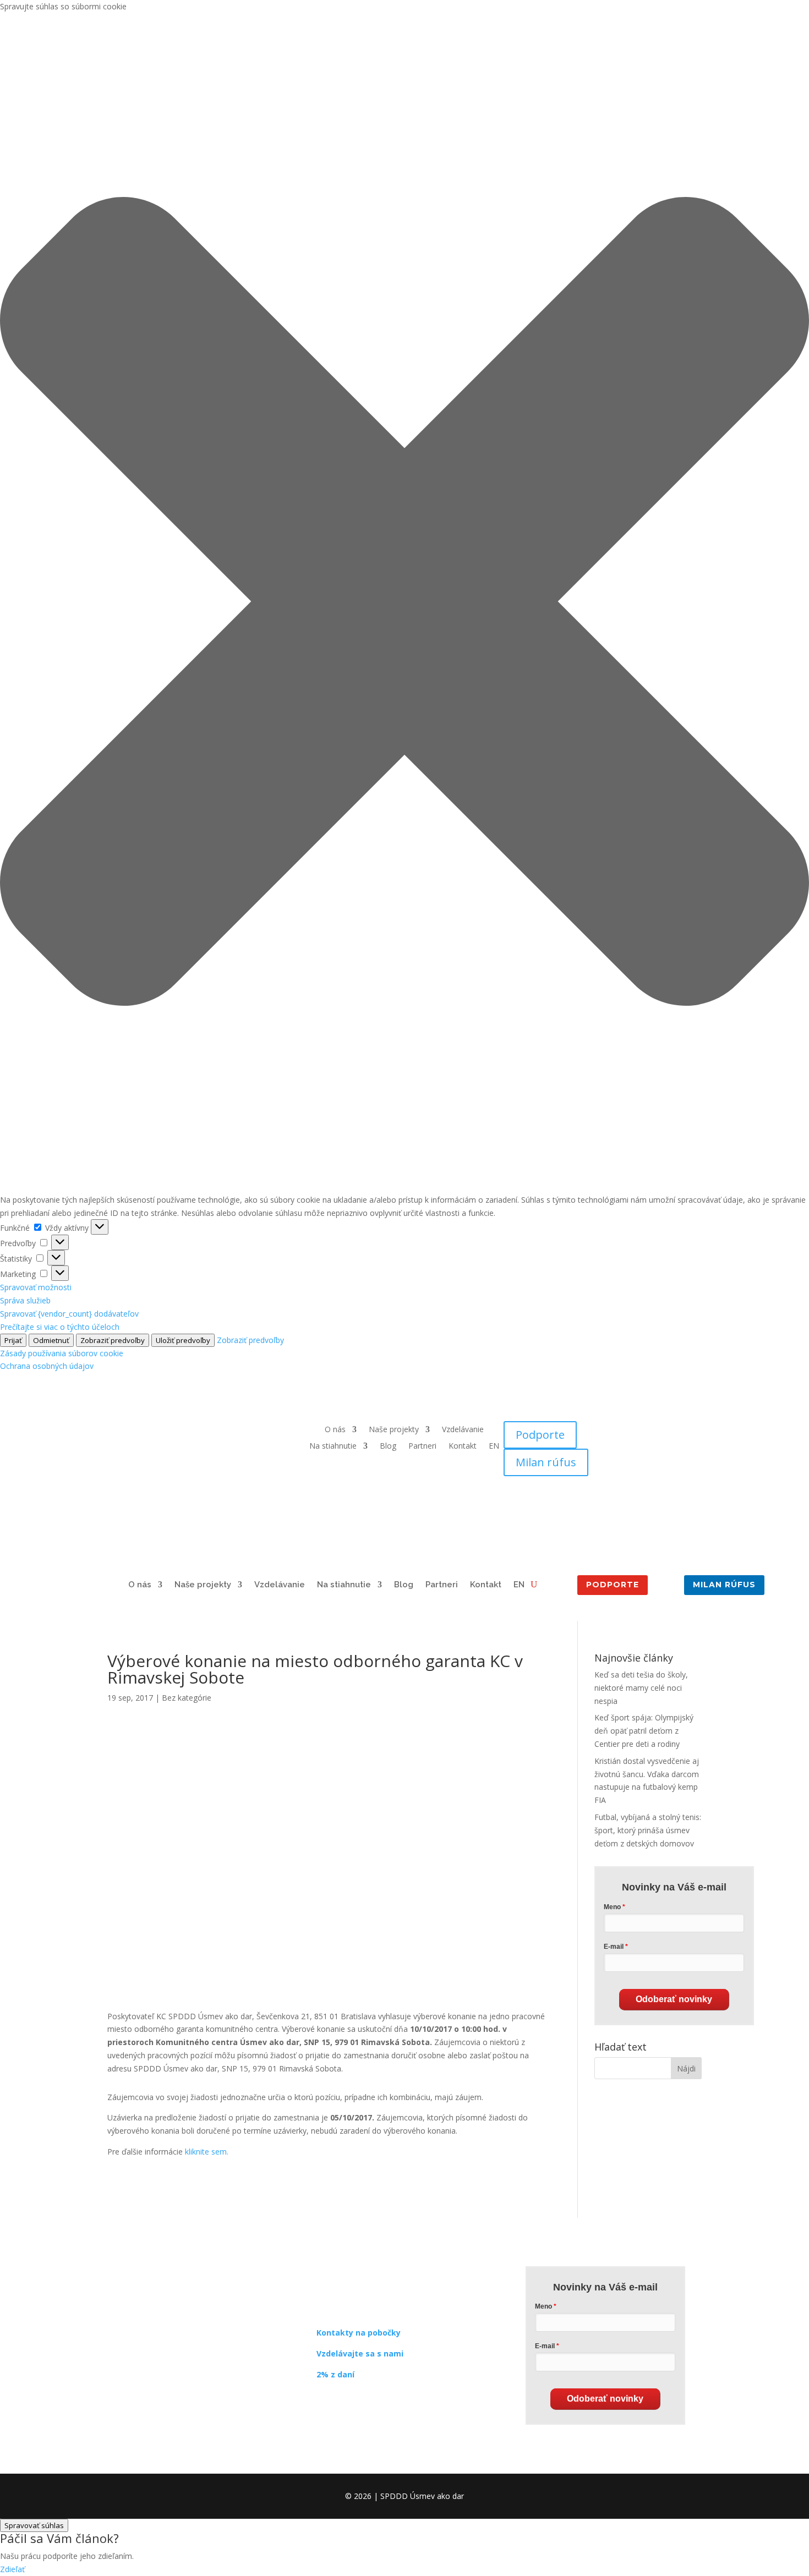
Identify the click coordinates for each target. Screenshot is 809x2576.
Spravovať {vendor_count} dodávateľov (69, 1314)
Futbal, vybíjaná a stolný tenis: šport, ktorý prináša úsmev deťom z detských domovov (648, 1830)
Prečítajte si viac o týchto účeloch (60, 1327)
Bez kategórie (187, 1698)
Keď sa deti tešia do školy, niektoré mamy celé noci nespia (641, 1688)
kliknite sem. (207, 2152)
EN (494, 1446)
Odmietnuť (51, 1340)
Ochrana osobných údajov (47, 1366)
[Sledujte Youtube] (369, 2406)
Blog (388, 1446)
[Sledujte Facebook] (325, 2406)
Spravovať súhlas (34, 2525)
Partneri (422, 1446)
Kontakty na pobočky (359, 2333)
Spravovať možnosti (36, 1287)
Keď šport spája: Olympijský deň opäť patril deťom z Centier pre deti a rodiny (644, 1731)
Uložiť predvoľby (183, 1340)
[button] (404, 603)
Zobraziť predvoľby (113, 1340)
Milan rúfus (546, 1462)
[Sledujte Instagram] (347, 2406)
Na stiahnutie (333, 1446)
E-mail (614, 1947)
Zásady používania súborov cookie (62, 1353)
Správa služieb (25, 1300)
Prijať (13, 1340)
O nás (335, 1430)
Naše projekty (394, 1430)
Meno (612, 1907)
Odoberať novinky (674, 1999)
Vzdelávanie (463, 1430)
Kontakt (463, 1446)
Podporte (540, 1435)
